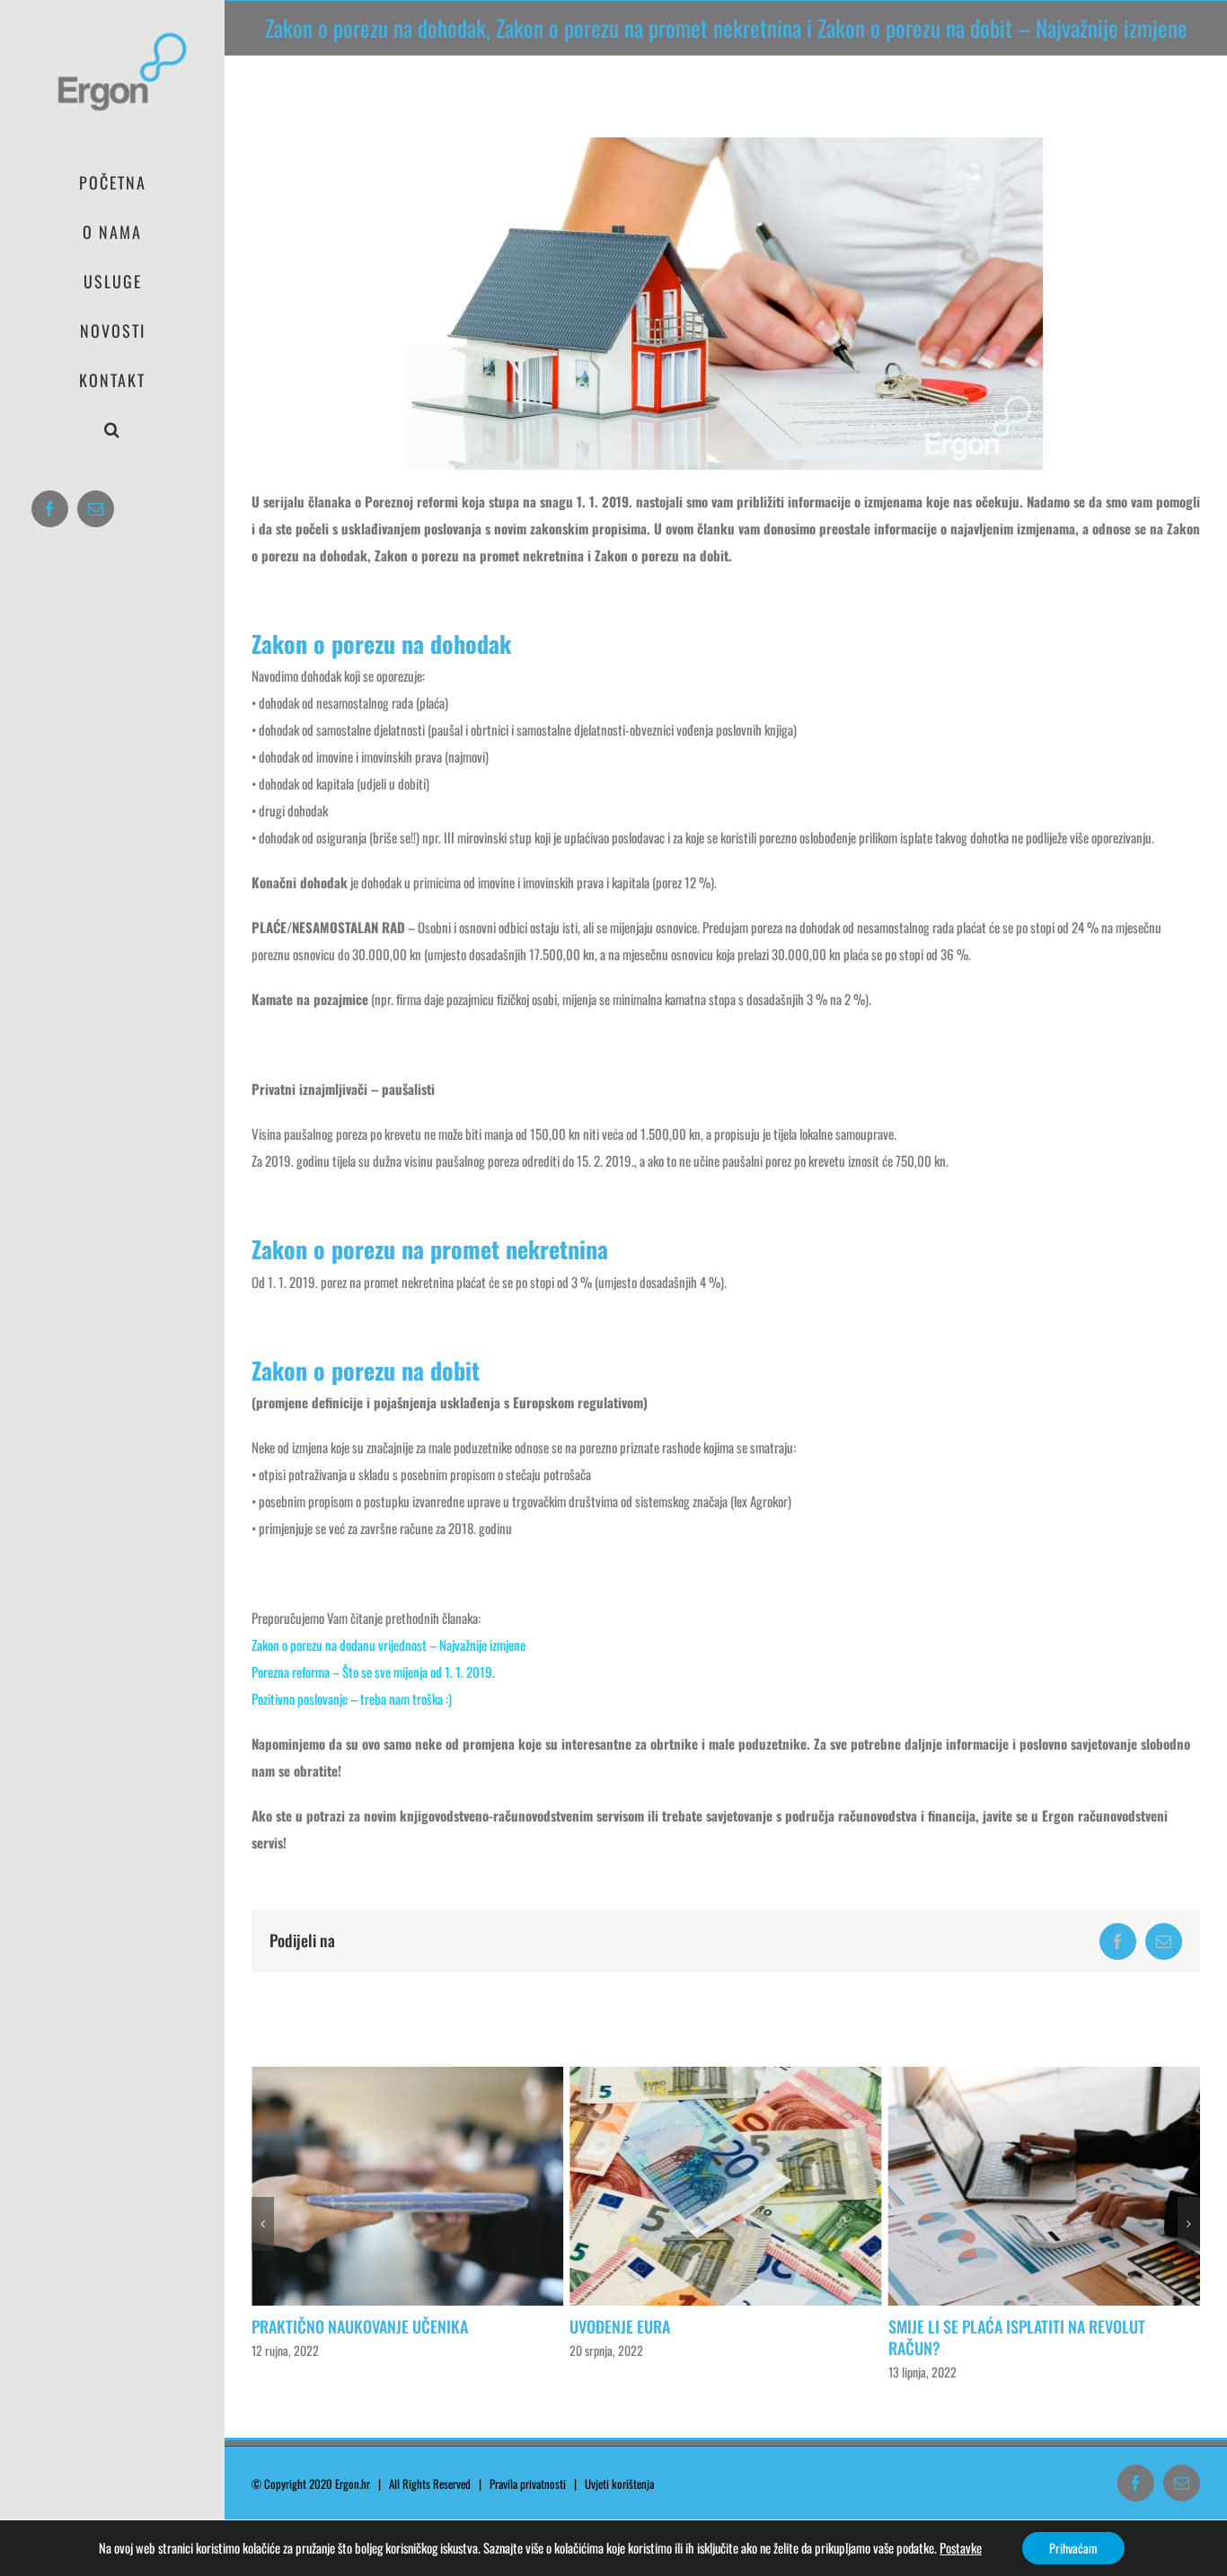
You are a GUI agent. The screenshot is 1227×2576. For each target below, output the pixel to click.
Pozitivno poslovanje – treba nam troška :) (352, 1698)
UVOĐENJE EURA (316, 2326)
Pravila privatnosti (528, 2483)
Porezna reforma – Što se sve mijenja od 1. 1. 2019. (373, 1672)
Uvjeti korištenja (623, 2483)
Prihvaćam (1073, 2548)
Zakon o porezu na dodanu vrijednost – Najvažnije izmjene (388, 1645)
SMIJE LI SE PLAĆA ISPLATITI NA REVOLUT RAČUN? (712, 2337)
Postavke (961, 2548)
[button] (112, 430)
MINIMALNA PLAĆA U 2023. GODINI (1011, 2326)
